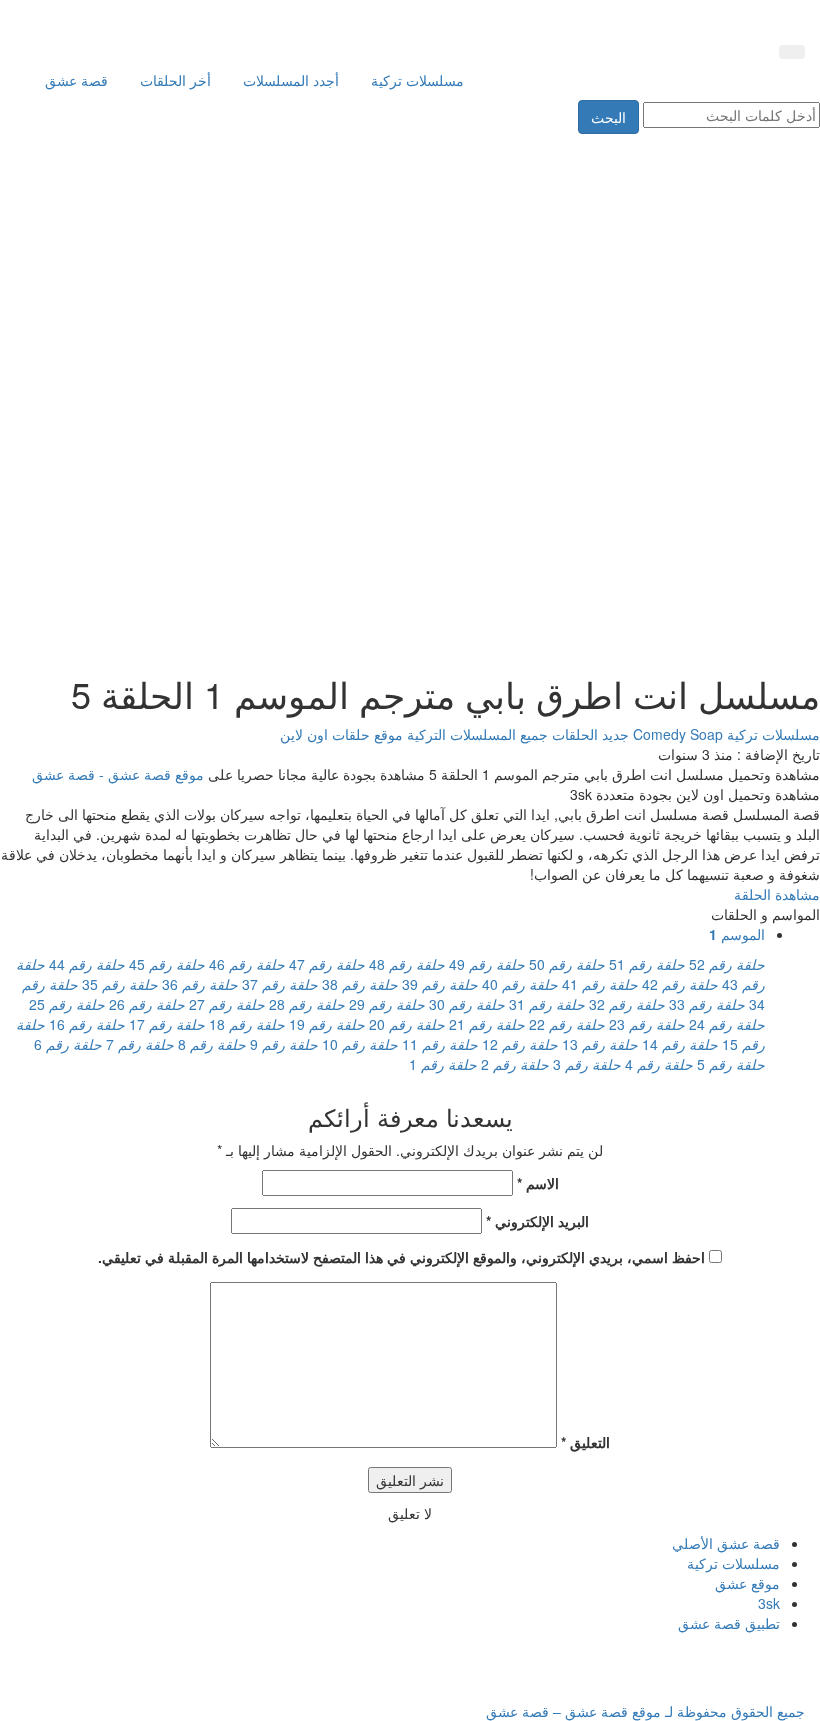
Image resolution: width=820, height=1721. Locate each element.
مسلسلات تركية (417, 80)
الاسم (538, 1183)
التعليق (585, 1442)
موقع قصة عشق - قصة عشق (118, 774)
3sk (769, 1603)
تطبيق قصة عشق (729, 1623)
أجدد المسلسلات (291, 80)
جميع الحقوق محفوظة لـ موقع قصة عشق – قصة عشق (645, 1711)
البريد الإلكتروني (537, 1221)
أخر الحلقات (175, 80)
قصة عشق (76, 80)
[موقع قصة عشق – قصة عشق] (715, 18)
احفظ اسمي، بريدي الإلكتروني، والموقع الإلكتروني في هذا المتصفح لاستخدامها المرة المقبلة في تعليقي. (401, 1257)
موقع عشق (747, 1583)
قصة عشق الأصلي (726, 1543)
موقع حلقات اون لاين (341, 734)
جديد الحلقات (588, 734)
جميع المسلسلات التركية (475, 734)
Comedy (661, 734)
